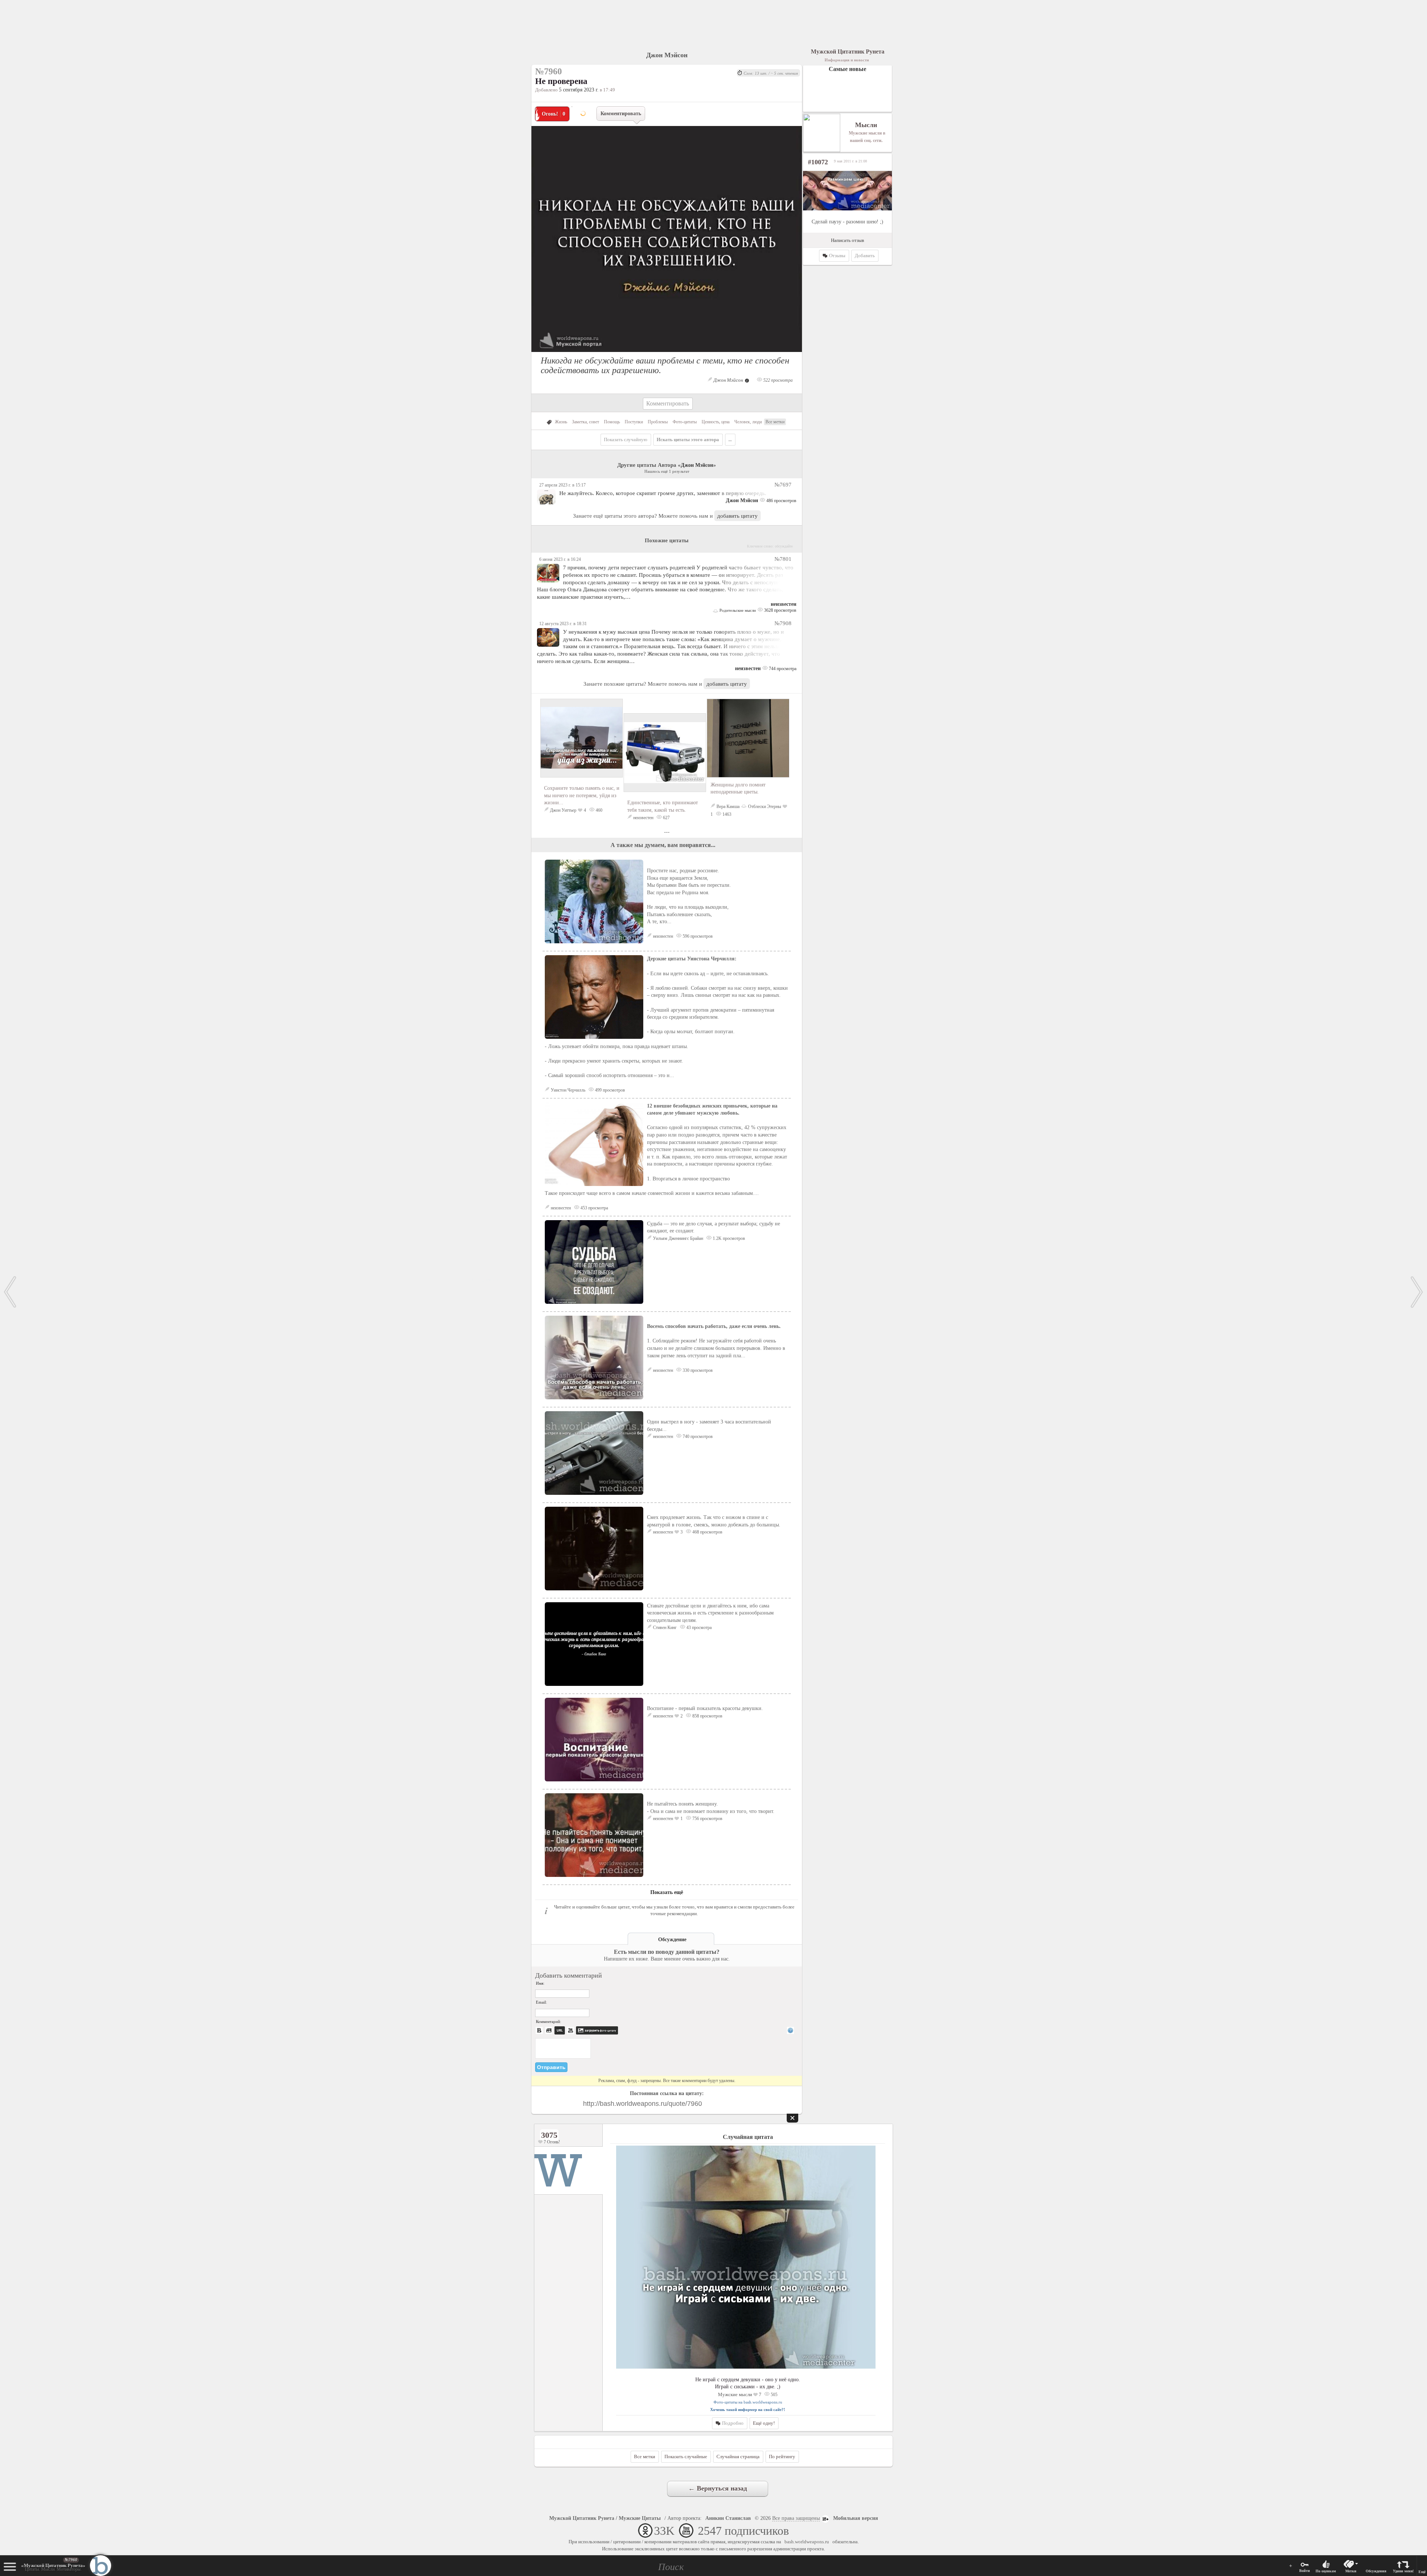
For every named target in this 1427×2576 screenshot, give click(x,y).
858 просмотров (707, 1716)
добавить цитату (737, 516)
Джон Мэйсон (667, 55)
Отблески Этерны (765, 807)
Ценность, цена (716, 422)
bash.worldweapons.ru (807, 2542)
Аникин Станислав (728, 2518)
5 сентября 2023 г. (579, 90)
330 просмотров (697, 1370)
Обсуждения (1376, 2571)
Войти (1305, 2571)
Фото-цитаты (685, 422)
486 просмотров (781, 501)
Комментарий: (549, 2021)
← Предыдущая (10, 1292)
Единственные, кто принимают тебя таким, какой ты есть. (663, 806)
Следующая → (1417, 1292)
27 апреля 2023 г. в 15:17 (562, 485)
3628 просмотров (780, 610)
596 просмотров (697, 936)
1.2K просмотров (728, 1238)
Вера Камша (728, 807)
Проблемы (658, 422)
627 (666, 818)
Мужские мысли (735, 2394)
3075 (549, 2135)
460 (598, 810)
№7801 (783, 559)
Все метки (775, 422)
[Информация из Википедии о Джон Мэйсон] (747, 380)
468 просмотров (707, 1532)
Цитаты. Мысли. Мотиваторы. (53, 2567)
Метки (1351, 2571)
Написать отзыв (847, 240)
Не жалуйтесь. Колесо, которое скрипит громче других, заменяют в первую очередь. (663, 493)
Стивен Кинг (665, 1628)
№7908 (783, 623)
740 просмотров (697, 1436)
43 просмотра (698, 1628)
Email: (541, 2002)
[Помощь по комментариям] (790, 2030)
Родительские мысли (737, 610)
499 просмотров (609, 1090)
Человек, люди (748, 422)
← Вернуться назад (718, 2488)
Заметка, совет (585, 422)
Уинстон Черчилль (568, 1090)
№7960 (71, 2560)
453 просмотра (594, 1208)
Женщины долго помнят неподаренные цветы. (738, 788)
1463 (726, 814)
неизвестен (784, 604)
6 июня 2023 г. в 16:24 (560, 559)
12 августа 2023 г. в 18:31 (563, 624)
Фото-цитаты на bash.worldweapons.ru (748, 2402)
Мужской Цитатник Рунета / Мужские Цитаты (605, 2518)
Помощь (612, 422)
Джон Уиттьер (563, 810)
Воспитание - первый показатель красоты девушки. (705, 1708)
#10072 (818, 162)
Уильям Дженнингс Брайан (678, 1238)
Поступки (634, 422)
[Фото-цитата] (667, 354)
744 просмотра (782, 669)
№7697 (783, 484)
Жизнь (561, 422)
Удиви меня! (1403, 2571)
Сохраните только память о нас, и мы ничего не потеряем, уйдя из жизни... (582, 795)
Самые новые (847, 69)
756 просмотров (707, 1819)
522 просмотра (777, 380)
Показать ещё (667, 1892)
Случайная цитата (748, 2137)
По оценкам (1326, 2571)
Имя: (540, 1983)
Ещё (1422, 2572)
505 (774, 2395)
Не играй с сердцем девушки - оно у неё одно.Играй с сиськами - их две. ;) (748, 2383)
